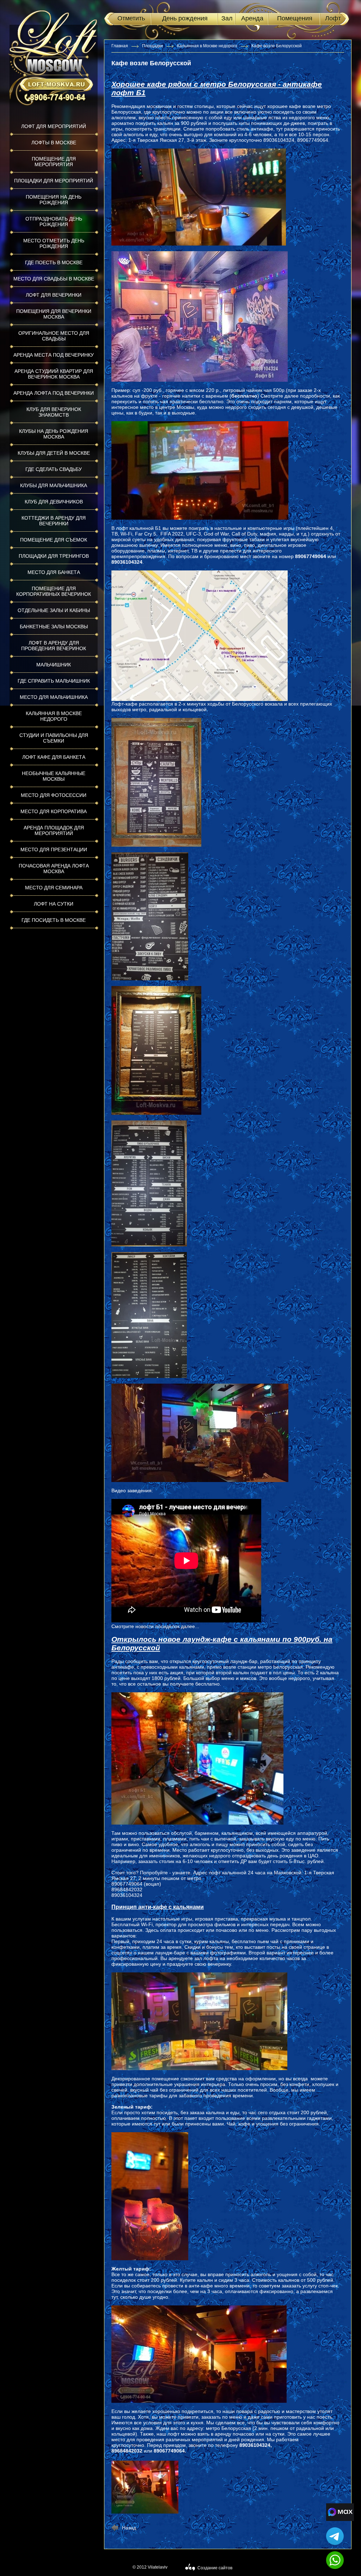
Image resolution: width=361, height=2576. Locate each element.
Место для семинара (54, 888)
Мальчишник (54, 665)
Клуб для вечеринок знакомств (54, 412)
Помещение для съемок (54, 540)
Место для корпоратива (54, 811)
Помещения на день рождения (54, 200)
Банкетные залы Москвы (54, 627)
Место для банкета (54, 572)
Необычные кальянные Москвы (54, 776)
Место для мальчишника (54, 697)
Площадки (152, 46)
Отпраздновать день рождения (54, 222)
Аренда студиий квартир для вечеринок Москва (54, 374)
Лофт (333, 18)
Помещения (295, 18)
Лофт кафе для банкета (54, 757)
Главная (120, 46)
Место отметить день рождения (54, 243)
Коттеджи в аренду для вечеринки (54, 521)
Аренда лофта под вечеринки (54, 393)
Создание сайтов (215, 2568)
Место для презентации (54, 849)
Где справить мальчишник (54, 681)
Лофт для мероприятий (54, 126)
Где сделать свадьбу (54, 469)
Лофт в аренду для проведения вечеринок (54, 646)
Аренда (252, 18)
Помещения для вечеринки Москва (54, 314)
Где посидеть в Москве (54, 920)
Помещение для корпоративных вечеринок (54, 591)
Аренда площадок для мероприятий (54, 830)
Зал (227, 18)
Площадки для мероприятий (54, 181)
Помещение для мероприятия (54, 162)
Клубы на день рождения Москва (54, 434)
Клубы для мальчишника (54, 485)
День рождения (185, 18)
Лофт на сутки (54, 904)
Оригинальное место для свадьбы (54, 336)
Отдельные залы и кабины (54, 610)
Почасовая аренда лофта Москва (54, 869)
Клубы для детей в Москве (54, 453)
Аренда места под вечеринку (54, 355)
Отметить (131, 18)
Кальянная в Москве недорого (54, 716)
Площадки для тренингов (54, 556)
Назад (129, 2528)
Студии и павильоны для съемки (54, 738)
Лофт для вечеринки (54, 295)
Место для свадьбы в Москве (54, 279)
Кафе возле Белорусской (277, 46)
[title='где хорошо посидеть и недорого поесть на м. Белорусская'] (145, 2487)
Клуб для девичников (54, 502)
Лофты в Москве (54, 143)
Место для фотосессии (54, 795)
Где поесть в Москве (54, 262)
